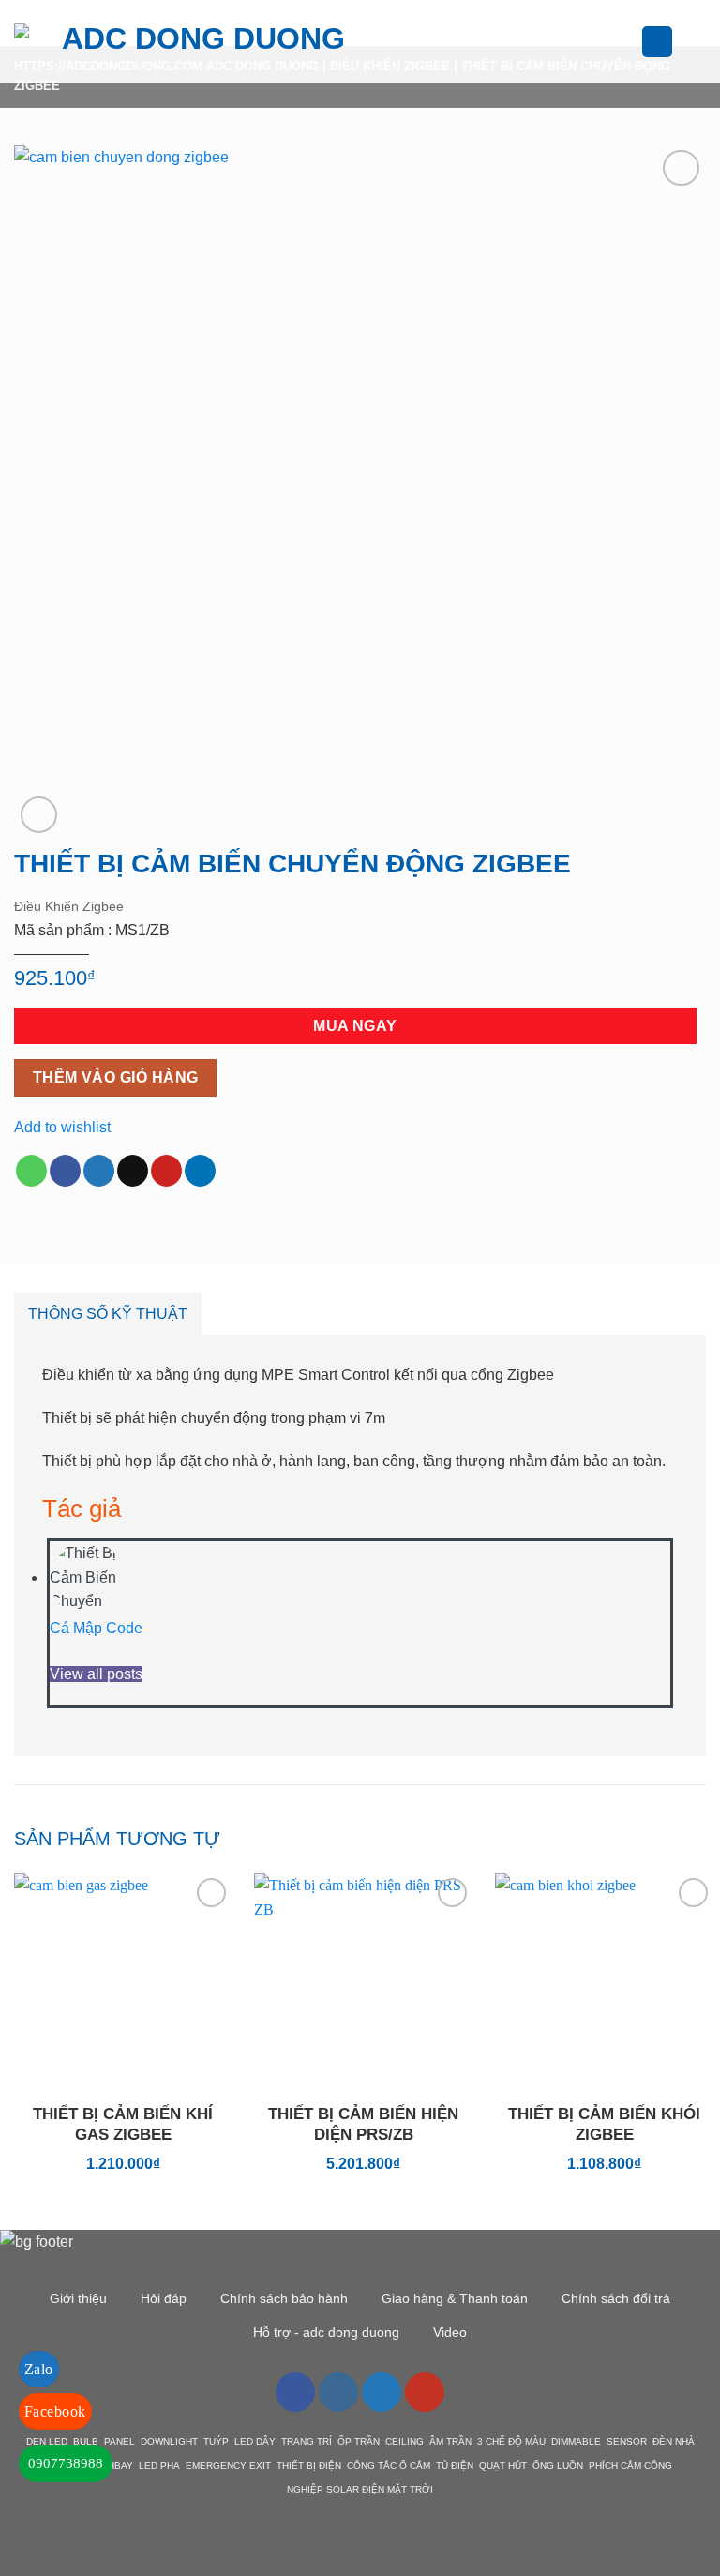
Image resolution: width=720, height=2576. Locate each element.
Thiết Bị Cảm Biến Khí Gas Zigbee (123, 2124)
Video (450, 2332)
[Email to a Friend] (133, 1171)
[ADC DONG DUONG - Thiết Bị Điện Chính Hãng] (196, 42)
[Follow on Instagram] (338, 2392)
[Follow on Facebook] (295, 2392)
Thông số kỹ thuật (108, 1314)
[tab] (108, 1314)
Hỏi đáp (164, 2298)
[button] (403, 42)
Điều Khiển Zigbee (69, 906)
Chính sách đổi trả (616, 2298)
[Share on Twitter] (99, 1171)
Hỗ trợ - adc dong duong (326, 2332)
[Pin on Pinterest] (166, 1171)
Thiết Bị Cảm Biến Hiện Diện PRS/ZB (363, 2124)
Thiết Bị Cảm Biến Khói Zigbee (604, 2124)
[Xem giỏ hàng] (697, 42)
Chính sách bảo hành (284, 2298)
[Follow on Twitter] (382, 2392)
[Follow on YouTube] (425, 2392)
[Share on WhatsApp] (31, 1171)
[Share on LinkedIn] (200, 1171)
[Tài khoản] (657, 42)
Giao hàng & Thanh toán (455, 2298)
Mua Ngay (355, 1026)
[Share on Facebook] (65, 1171)
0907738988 (66, 2463)
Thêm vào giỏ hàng (116, 1077)
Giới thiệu (78, 2298)
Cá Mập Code (96, 1628)
